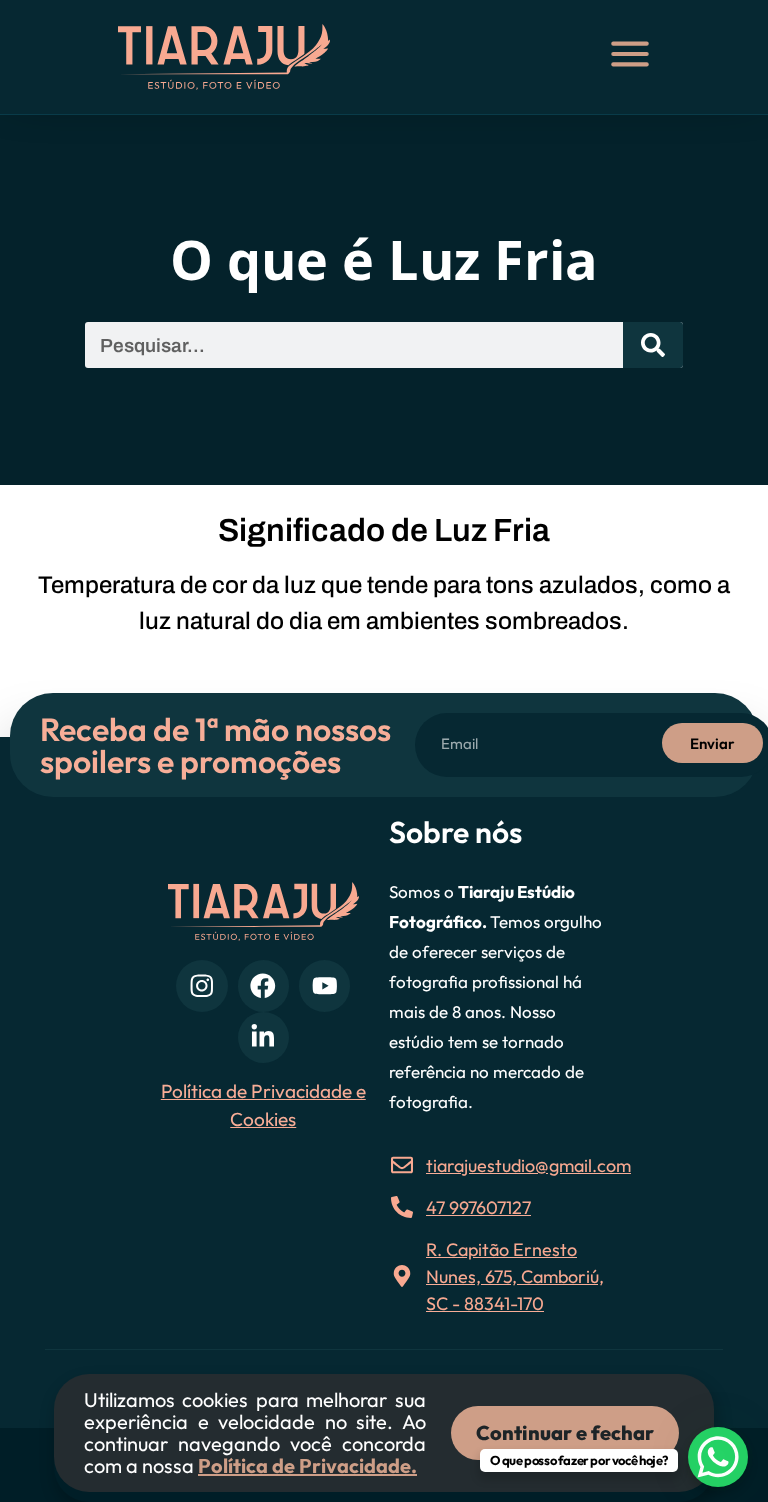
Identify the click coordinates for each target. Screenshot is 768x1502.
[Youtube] (324, 985)
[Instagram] (201, 985)
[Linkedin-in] (263, 1037)
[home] (242, 57)
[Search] (653, 345)
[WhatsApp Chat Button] (718, 1457)
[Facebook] (263, 985)
